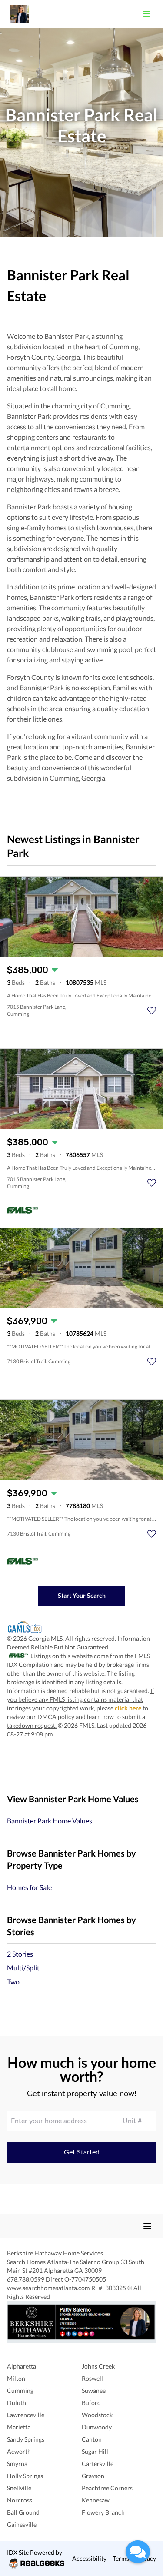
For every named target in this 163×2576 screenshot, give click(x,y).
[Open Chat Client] (138, 2552)
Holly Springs (25, 2476)
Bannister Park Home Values (50, 1821)
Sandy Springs (26, 2439)
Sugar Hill (95, 2451)
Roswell (92, 2378)
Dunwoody (97, 2427)
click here (128, 1708)
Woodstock (97, 2415)
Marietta (19, 2427)
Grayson (93, 2476)
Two (13, 1982)
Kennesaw (96, 2500)
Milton (16, 2378)
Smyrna (17, 2464)
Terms (121, 2558)
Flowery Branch (103, 2512)
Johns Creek (98, 2366)
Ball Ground (23, 2512)
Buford (91, 2403)
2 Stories (20, 1954)
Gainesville (22, 2524)
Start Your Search (82, 1595)
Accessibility (89, 2558)
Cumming (20, 2390)
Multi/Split (23, 1968)
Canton (92, 2439)
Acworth (19, 2451)
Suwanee (94, 2390)
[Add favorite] (152, 1010)
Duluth (17, 2403)
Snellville (19, 2488)
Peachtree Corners (107, 2488)
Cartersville (98, 2464)
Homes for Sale (29, 1887)
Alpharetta (22, 2366)
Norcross (20, 2500)
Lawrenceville (26, 2415)
